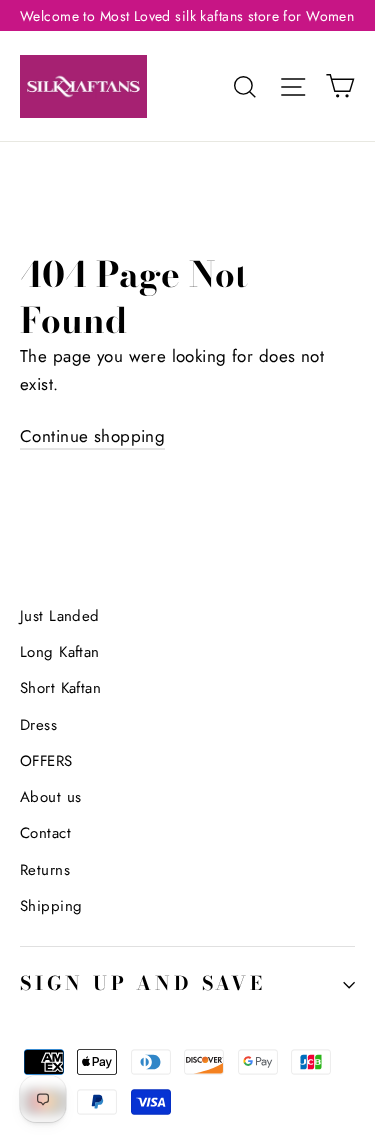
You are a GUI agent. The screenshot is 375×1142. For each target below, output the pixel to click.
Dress (38, 725)
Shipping (51, 906)
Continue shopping (92, 436)
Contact (45, 833)
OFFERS (46, 761)
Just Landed (60, 616)
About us (50, 797)
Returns (45, 870)
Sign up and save (143, 983)
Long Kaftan (60, 652)
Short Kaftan (60, 688)
